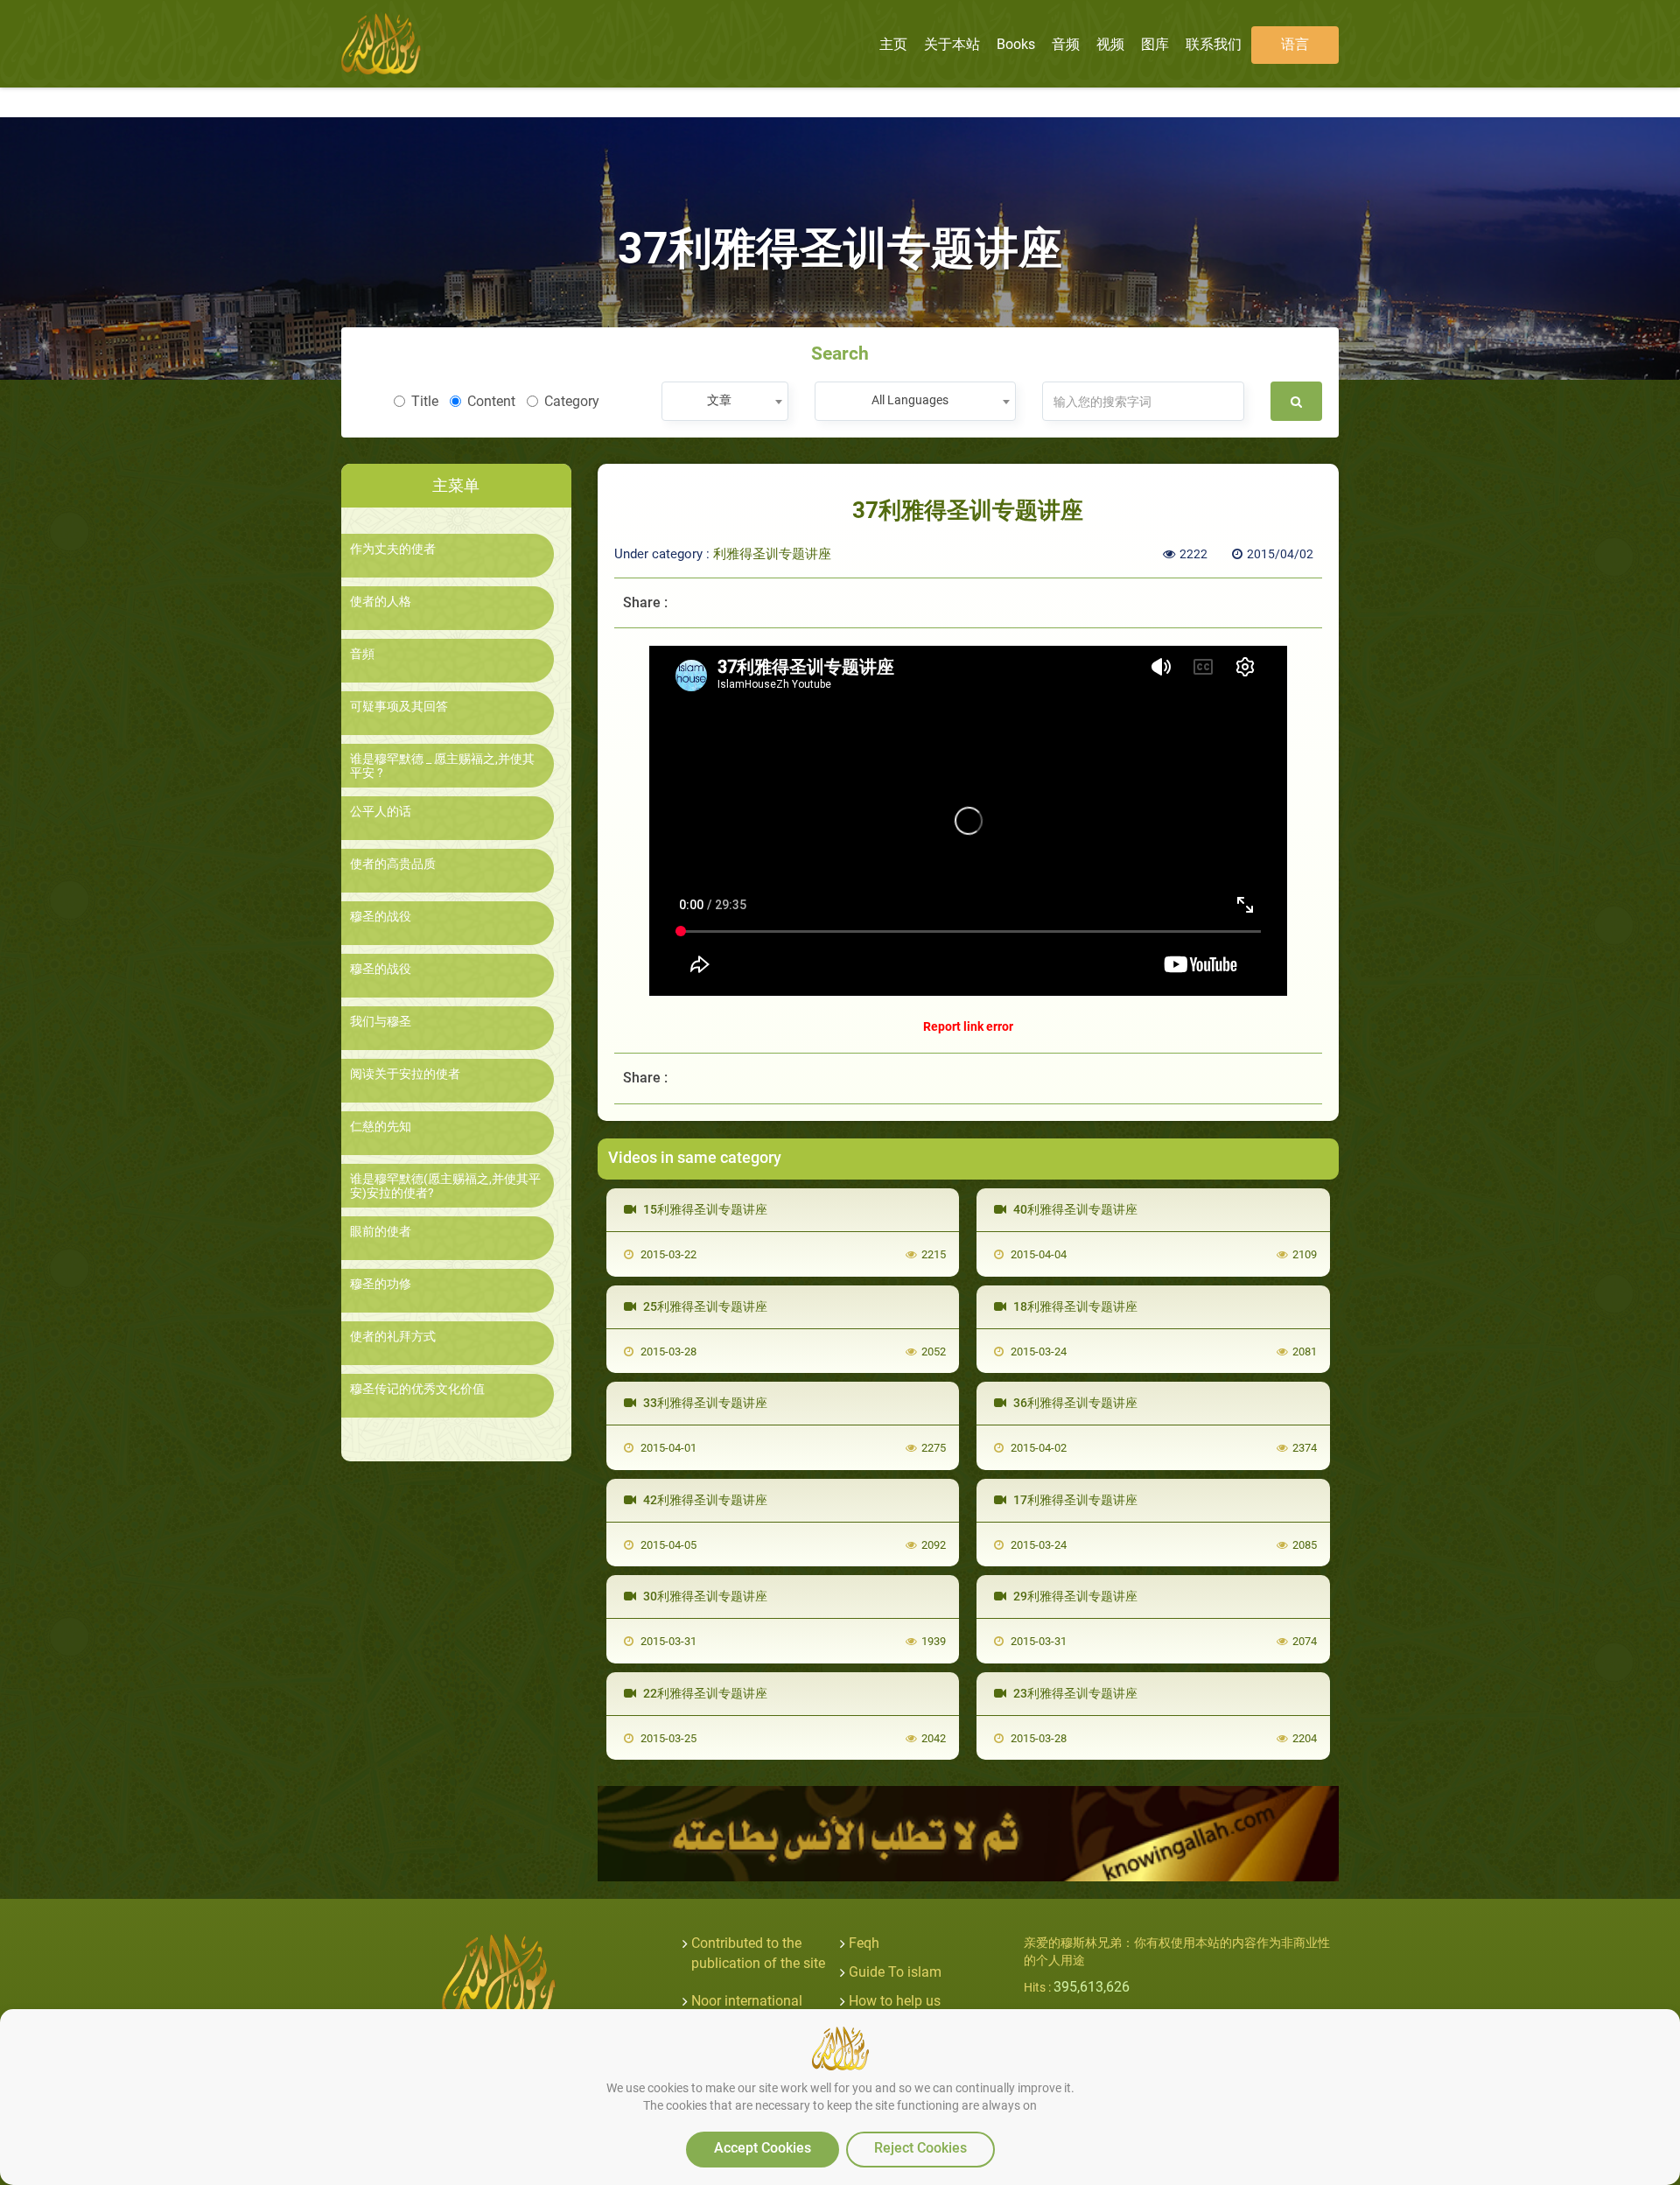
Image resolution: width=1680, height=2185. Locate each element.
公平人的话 (381, 812)
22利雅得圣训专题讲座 (704, 1693)
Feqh (864, 1943)
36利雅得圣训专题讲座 (1074, 1403)
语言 (1295, 44)
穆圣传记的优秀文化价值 (417, 1389)
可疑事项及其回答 (399, 707)
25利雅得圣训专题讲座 (704, 1306)
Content (491, 401)
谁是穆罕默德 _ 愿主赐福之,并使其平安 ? (442, 766)
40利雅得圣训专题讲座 (1074, 1209)
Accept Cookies (763, 2148)
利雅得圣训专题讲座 (772, 554)
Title (425, 401)
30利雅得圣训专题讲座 (704, 1596)
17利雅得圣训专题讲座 (1074, 1500)
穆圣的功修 (381, 1284)
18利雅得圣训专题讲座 (1074, 1306)
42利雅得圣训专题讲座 (704, 1500)
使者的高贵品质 (393, 864)
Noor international (747, 2001)
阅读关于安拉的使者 (405, 1074)
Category (572, 401)
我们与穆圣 (381, 1022)
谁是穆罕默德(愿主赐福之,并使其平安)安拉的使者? (445, 1186)
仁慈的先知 (381, 1127)
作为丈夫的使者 (393, 549)
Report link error (968, 1026)
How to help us (895, 2001)
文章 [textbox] (719, 400)
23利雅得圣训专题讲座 (1074, 1693)
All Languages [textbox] (910, 400)
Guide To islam (895, 1972)
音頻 (362, 654)
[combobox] (725, 401)
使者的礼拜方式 (393, 1337)
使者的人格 (381, 602)
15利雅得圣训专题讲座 (704, 1209)
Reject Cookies (920, 2148)
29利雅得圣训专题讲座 (1074, 1596)
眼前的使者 (381, 1232)
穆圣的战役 (381, 917)
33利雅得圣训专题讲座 (704, 1403)
